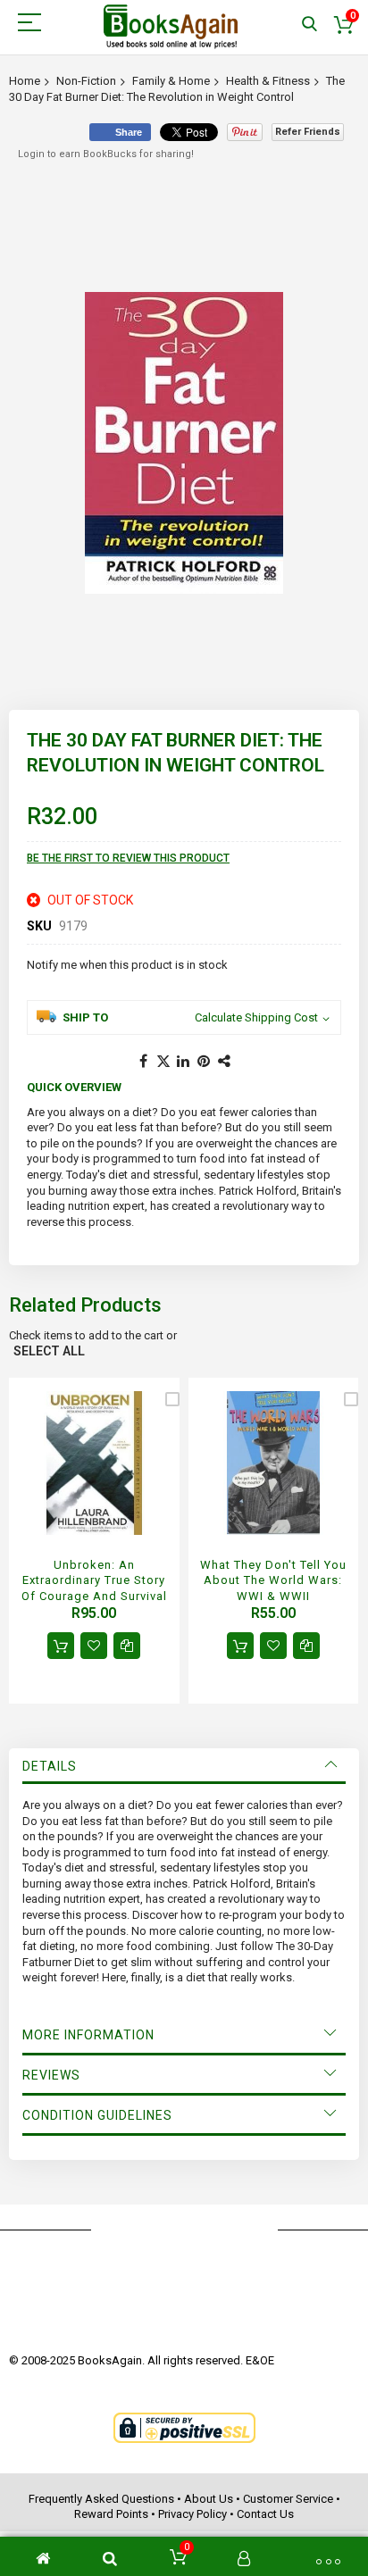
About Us (209, 2499)
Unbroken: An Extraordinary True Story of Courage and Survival (94, 1580)
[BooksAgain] (171, 27)
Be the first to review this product (128, 858)
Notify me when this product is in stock (127, 965)
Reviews (51, 2075)
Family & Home (171, 81)
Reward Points (111, 2514)
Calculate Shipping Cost (256, 1017)
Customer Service (288, 2499)
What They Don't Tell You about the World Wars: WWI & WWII (273, 1580)
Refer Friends (308, 132)
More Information (88, 2035)
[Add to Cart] (61, 1646)
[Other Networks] (225, 1062)
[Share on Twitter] (163, 1062)
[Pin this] (205, 1062)
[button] (94, 1646)
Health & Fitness (268, 81)
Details (50, 1766)
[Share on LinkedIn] (184, 1062)
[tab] (184, 1766)
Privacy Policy (192, 2514)
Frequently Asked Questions (101, 2499)
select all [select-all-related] (49, 1351)
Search (309, 25)
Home (25, 81)
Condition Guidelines (97, 2115)
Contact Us (265, 2514)
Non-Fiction (86, 81)
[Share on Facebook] (143, 1062)
